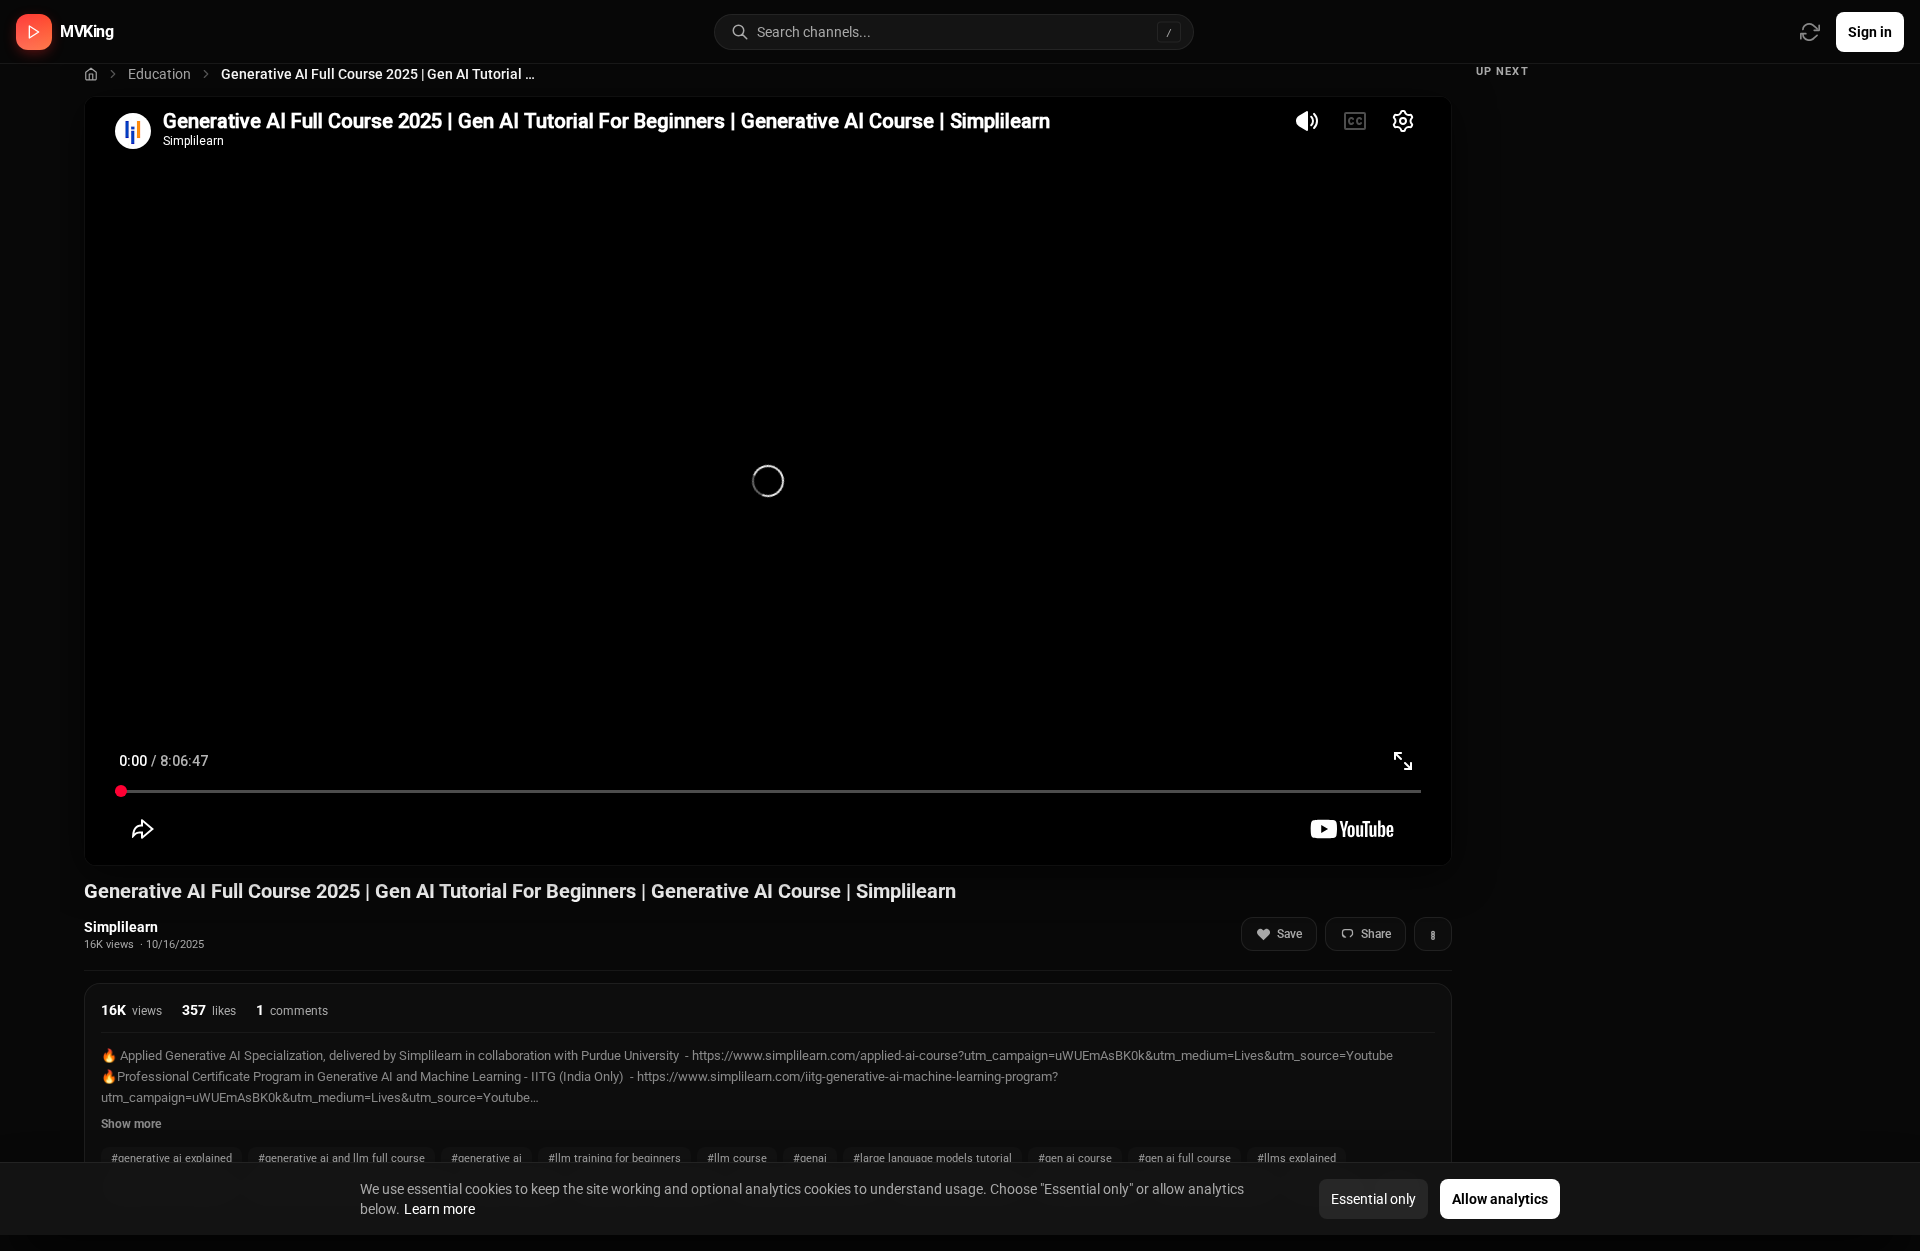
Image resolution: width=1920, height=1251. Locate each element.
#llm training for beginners (614, 1158)
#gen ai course (1075, 1158)
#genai (810, 1158)
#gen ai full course (1184, 1158)
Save (1289, 934)
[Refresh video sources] (1810, 32)
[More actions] (1433, 934)
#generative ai (486, 1158)
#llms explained (1296, 1158)
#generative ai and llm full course (341, 1158)
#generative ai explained (171, 1158)
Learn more (439, 1209)
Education (159, 74)
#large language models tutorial (932, 1158)
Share (1376, 934)
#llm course (737, 1158)
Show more (131, 1124)
